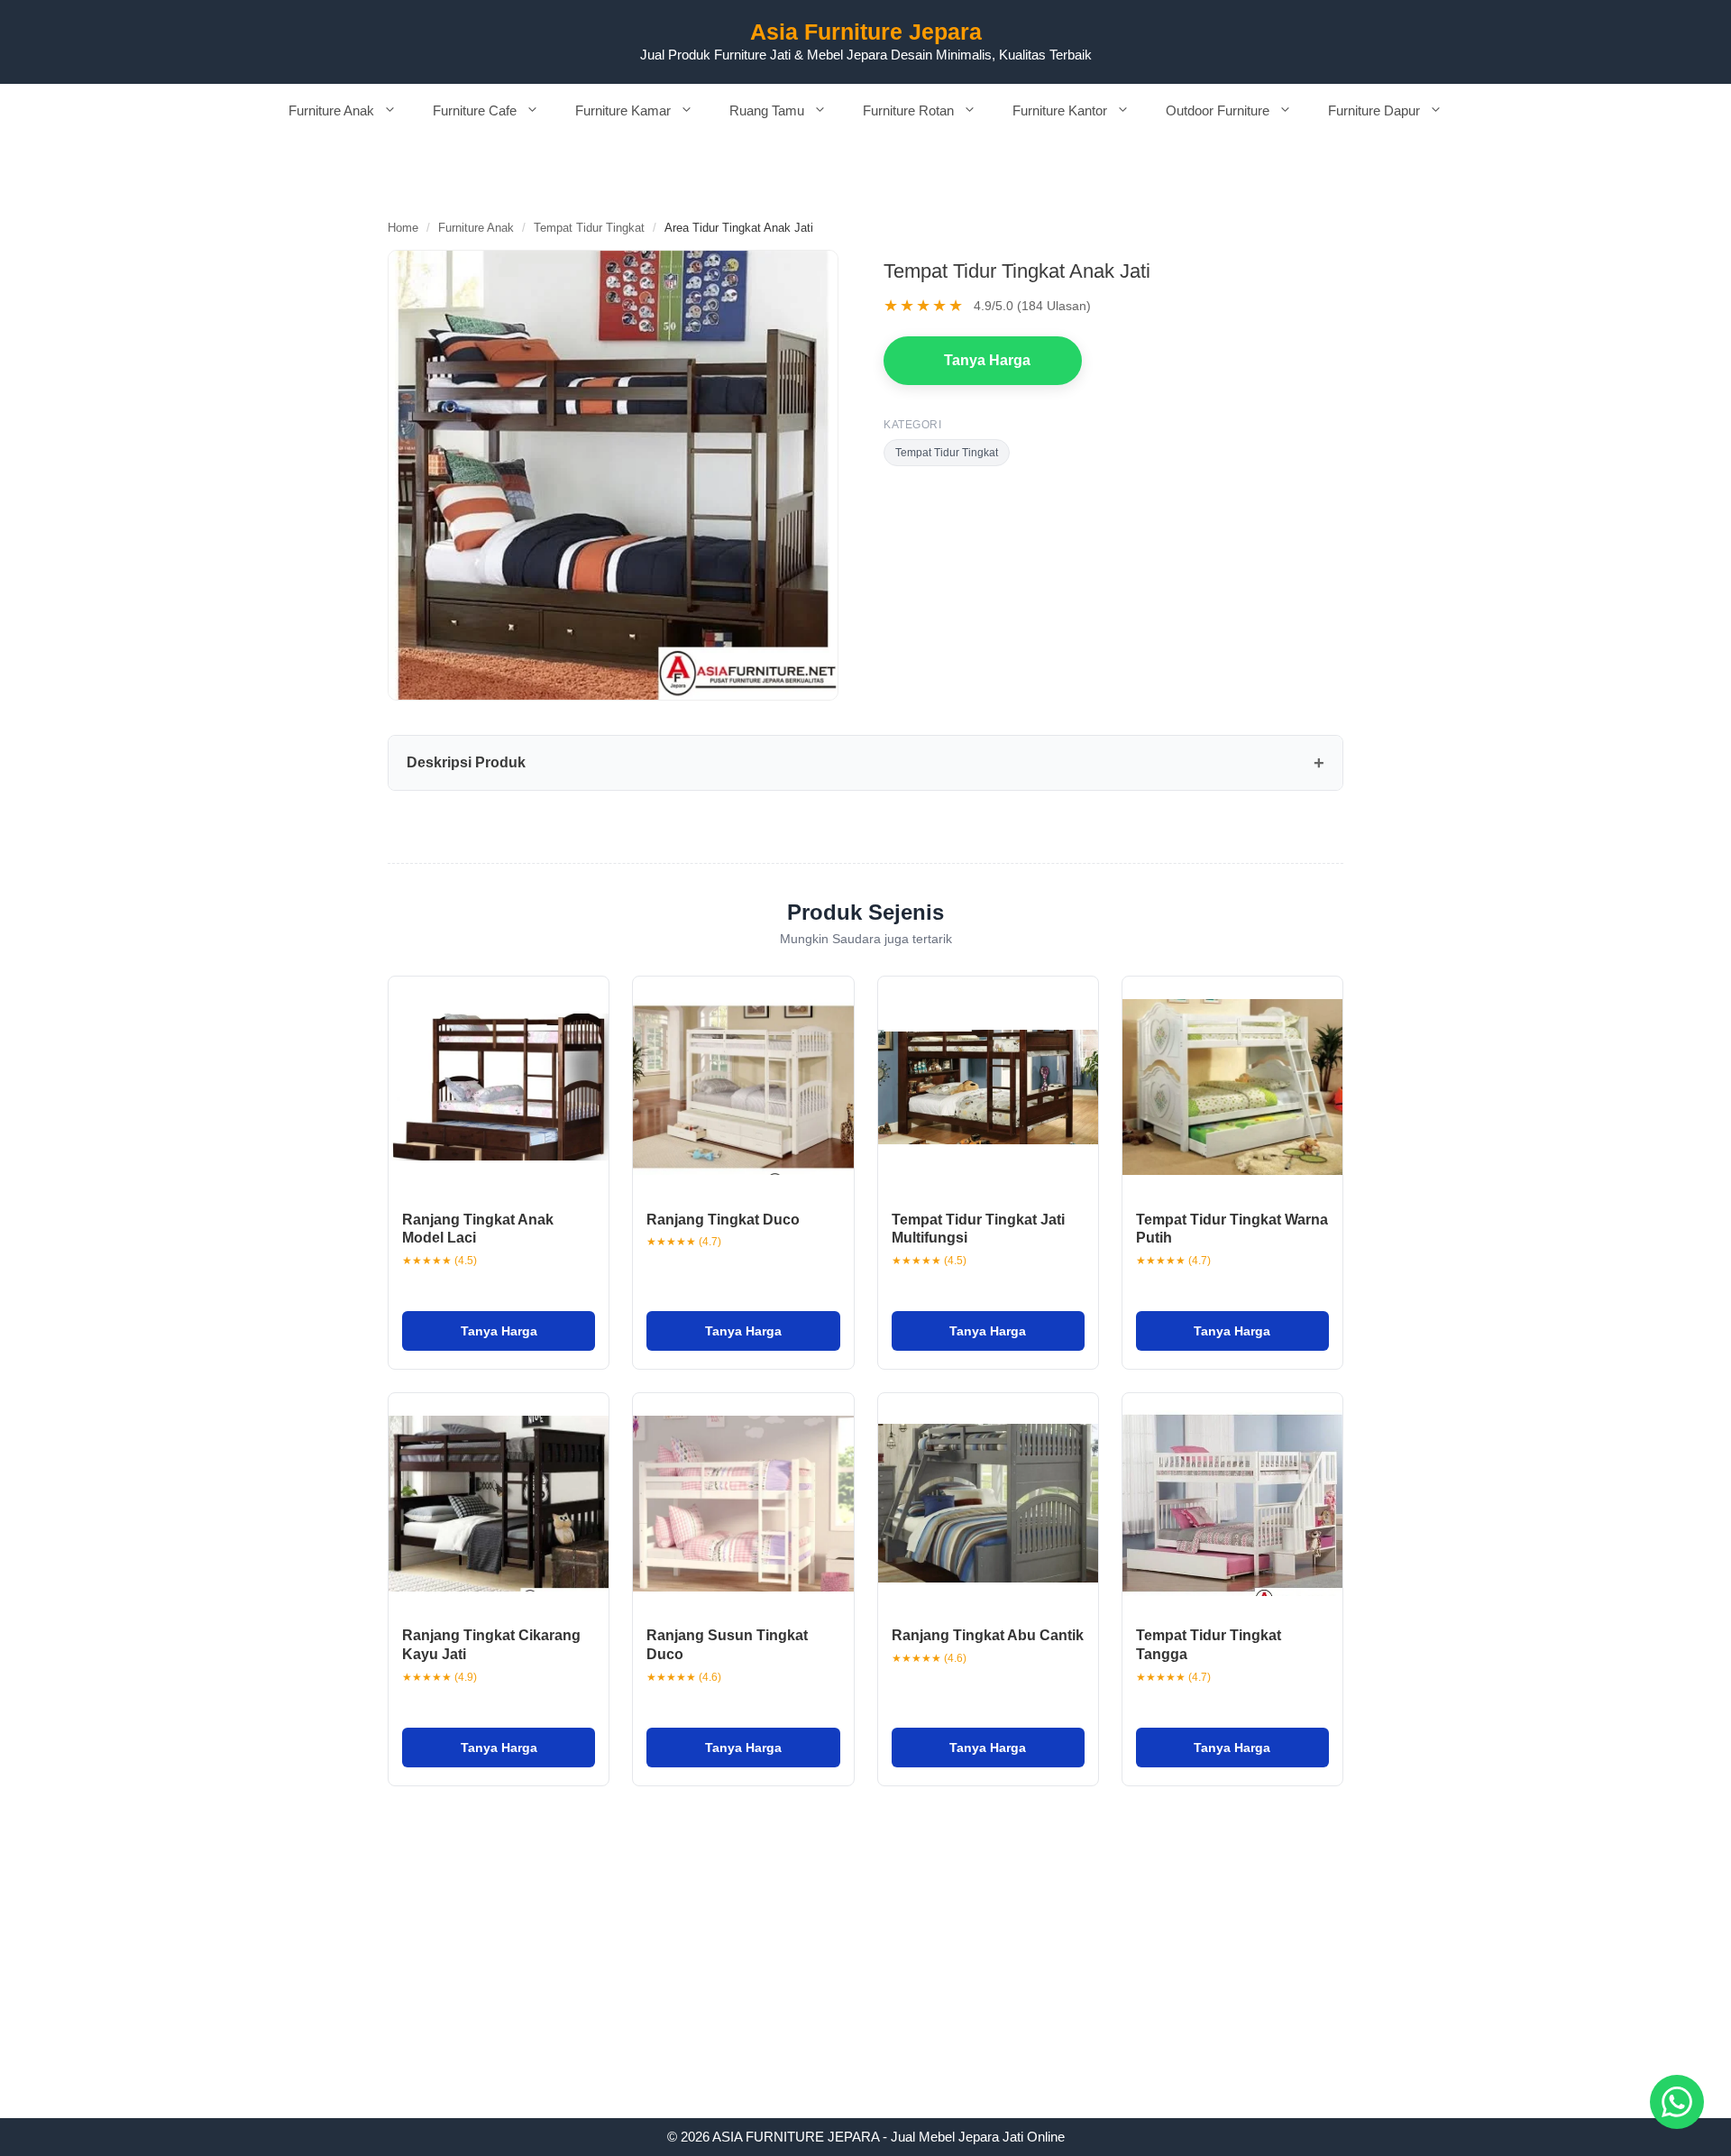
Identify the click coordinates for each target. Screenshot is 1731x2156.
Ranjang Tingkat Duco (723, 1220)
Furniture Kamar (623, 110)
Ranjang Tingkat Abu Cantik (988, 1635)
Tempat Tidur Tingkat (589, 228)
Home (403, 228)
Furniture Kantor (1060, 110)
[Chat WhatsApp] (1677, 2102)
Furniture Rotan (908, 110)
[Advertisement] (865, 1985)
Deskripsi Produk (466, 762)
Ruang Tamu (767, 110)
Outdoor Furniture (1218, 110)
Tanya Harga (987, 360)
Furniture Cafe (475, 110)
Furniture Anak (331, 110)
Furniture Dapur (1374, 110)
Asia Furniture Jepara (866, 32)
